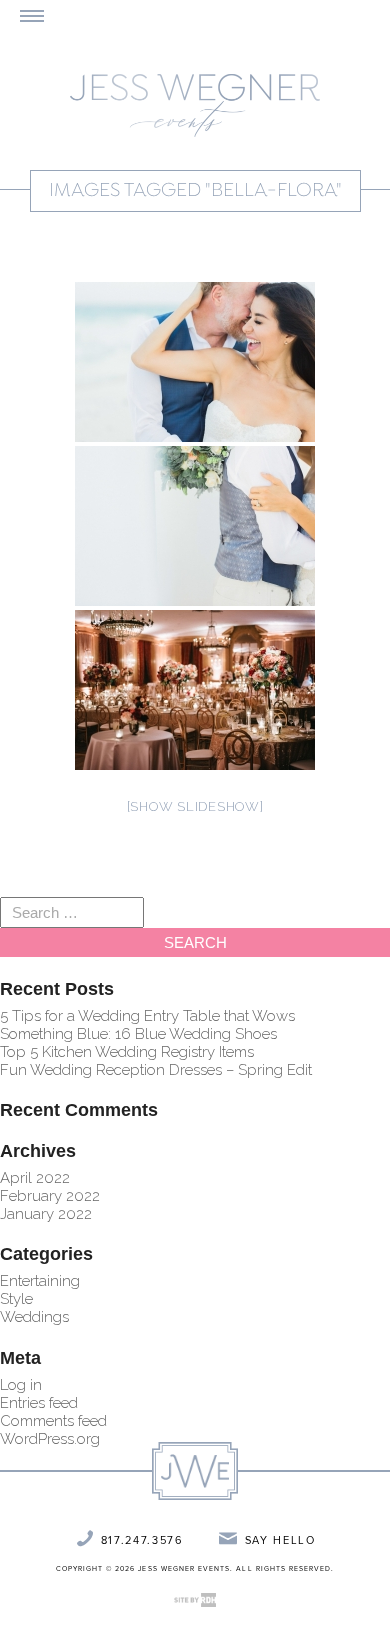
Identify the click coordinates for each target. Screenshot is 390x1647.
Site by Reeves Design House (195, 1600)
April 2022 (35, 1178)
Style (16, 1299)
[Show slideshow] (195, 806)
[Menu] (32, 16)
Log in (21, 1385)
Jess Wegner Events (195, 105)
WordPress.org (50, 1439)
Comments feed (53, 1421)
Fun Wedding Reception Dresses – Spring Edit (156, 1070)
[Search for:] (72, 913)
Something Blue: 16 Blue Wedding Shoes (138, 1034)
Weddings (34, 1317)
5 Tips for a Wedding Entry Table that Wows (147, 1016)
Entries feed (39, 1403)
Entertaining (40, 1281)
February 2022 (50, 1196)
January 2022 (46, 1214)
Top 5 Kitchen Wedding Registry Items (127, 1052)
